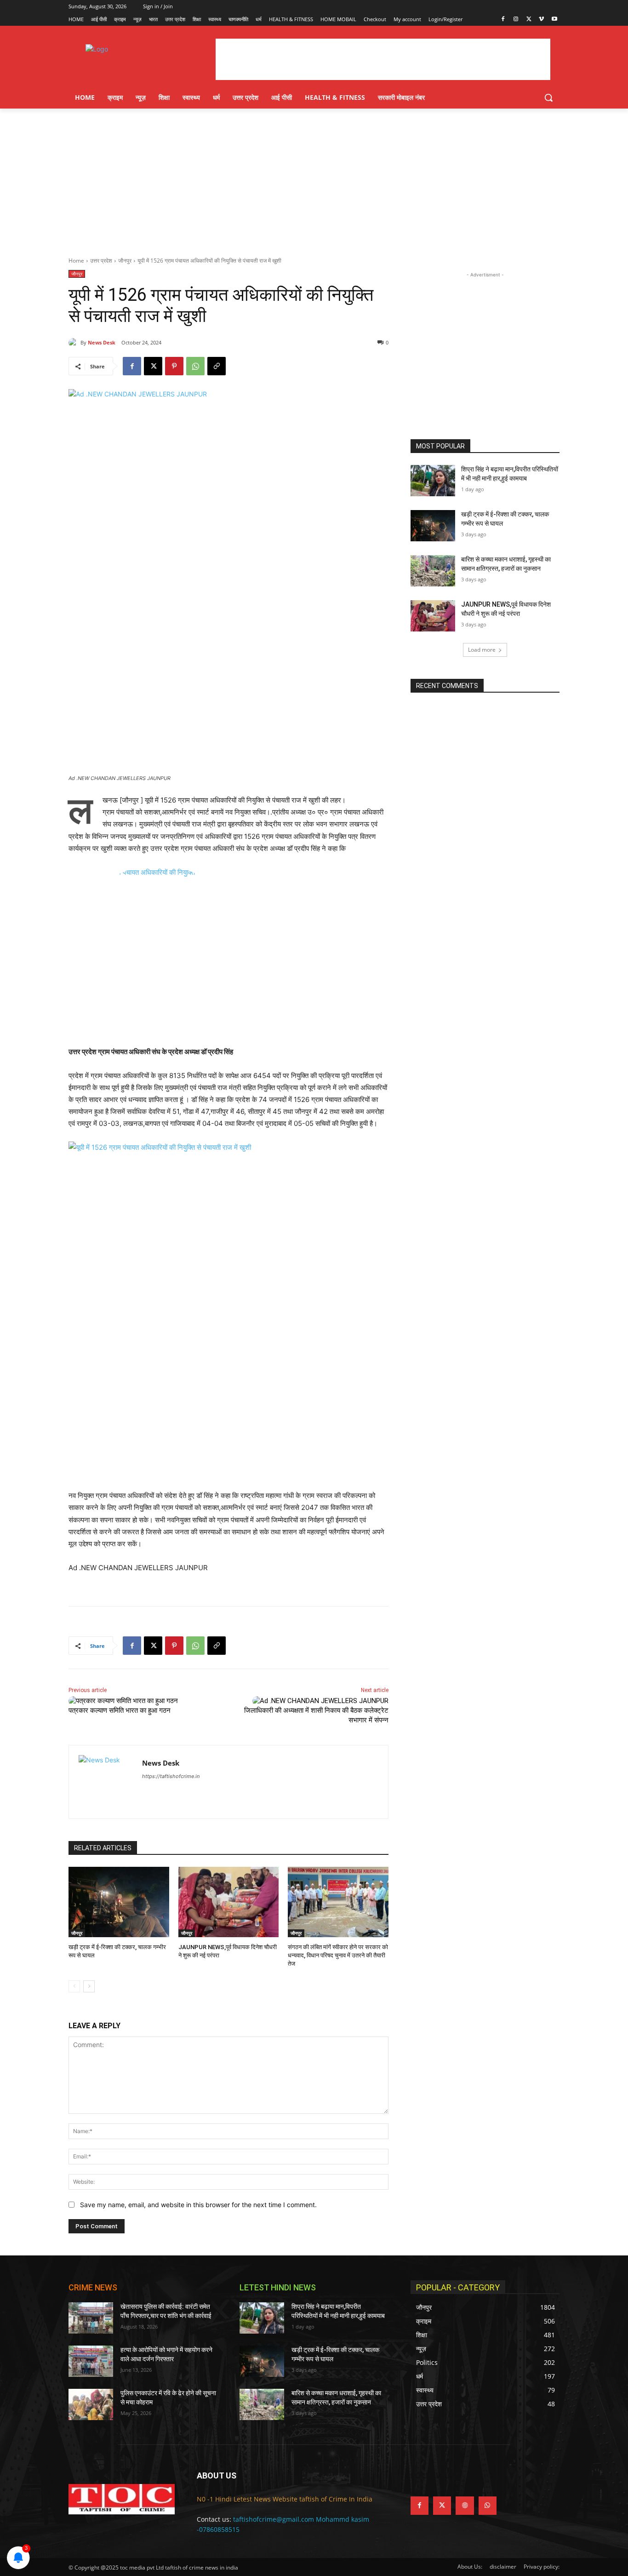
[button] (548, 98)
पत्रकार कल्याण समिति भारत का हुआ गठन (120, 1710)
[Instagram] (516, 20)
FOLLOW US (433, 2476)
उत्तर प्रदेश (101, 261)
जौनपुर (125, 261)
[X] (529, 20)
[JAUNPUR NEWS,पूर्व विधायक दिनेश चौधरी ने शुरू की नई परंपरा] (229, 1902)
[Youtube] (554, 20)
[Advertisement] (314, 178)
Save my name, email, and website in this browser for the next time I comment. (198, 2205)
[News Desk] (74, 343)
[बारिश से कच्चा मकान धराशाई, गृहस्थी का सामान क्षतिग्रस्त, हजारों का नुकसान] (433, 571)
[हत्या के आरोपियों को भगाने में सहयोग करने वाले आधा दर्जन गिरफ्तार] (91, 2361)
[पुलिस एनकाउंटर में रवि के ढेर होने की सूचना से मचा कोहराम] (91, 2404)
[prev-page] (74, 1986)
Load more (482, 650)
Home (76, 261)
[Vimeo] (541, 20)
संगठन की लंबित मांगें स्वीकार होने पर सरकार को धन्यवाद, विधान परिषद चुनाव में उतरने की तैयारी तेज (338, 1955)
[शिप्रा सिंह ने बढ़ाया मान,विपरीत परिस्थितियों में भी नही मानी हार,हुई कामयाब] (433, 481)
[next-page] (89, 1986)
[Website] (465, 2505)
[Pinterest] (174, 366)
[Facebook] (503, 20)
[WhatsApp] (195, 366)
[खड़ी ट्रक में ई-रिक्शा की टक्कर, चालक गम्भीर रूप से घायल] (119, 1902)
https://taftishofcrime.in (171, 1776)
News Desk (102, 342)
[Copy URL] (217, 366)
